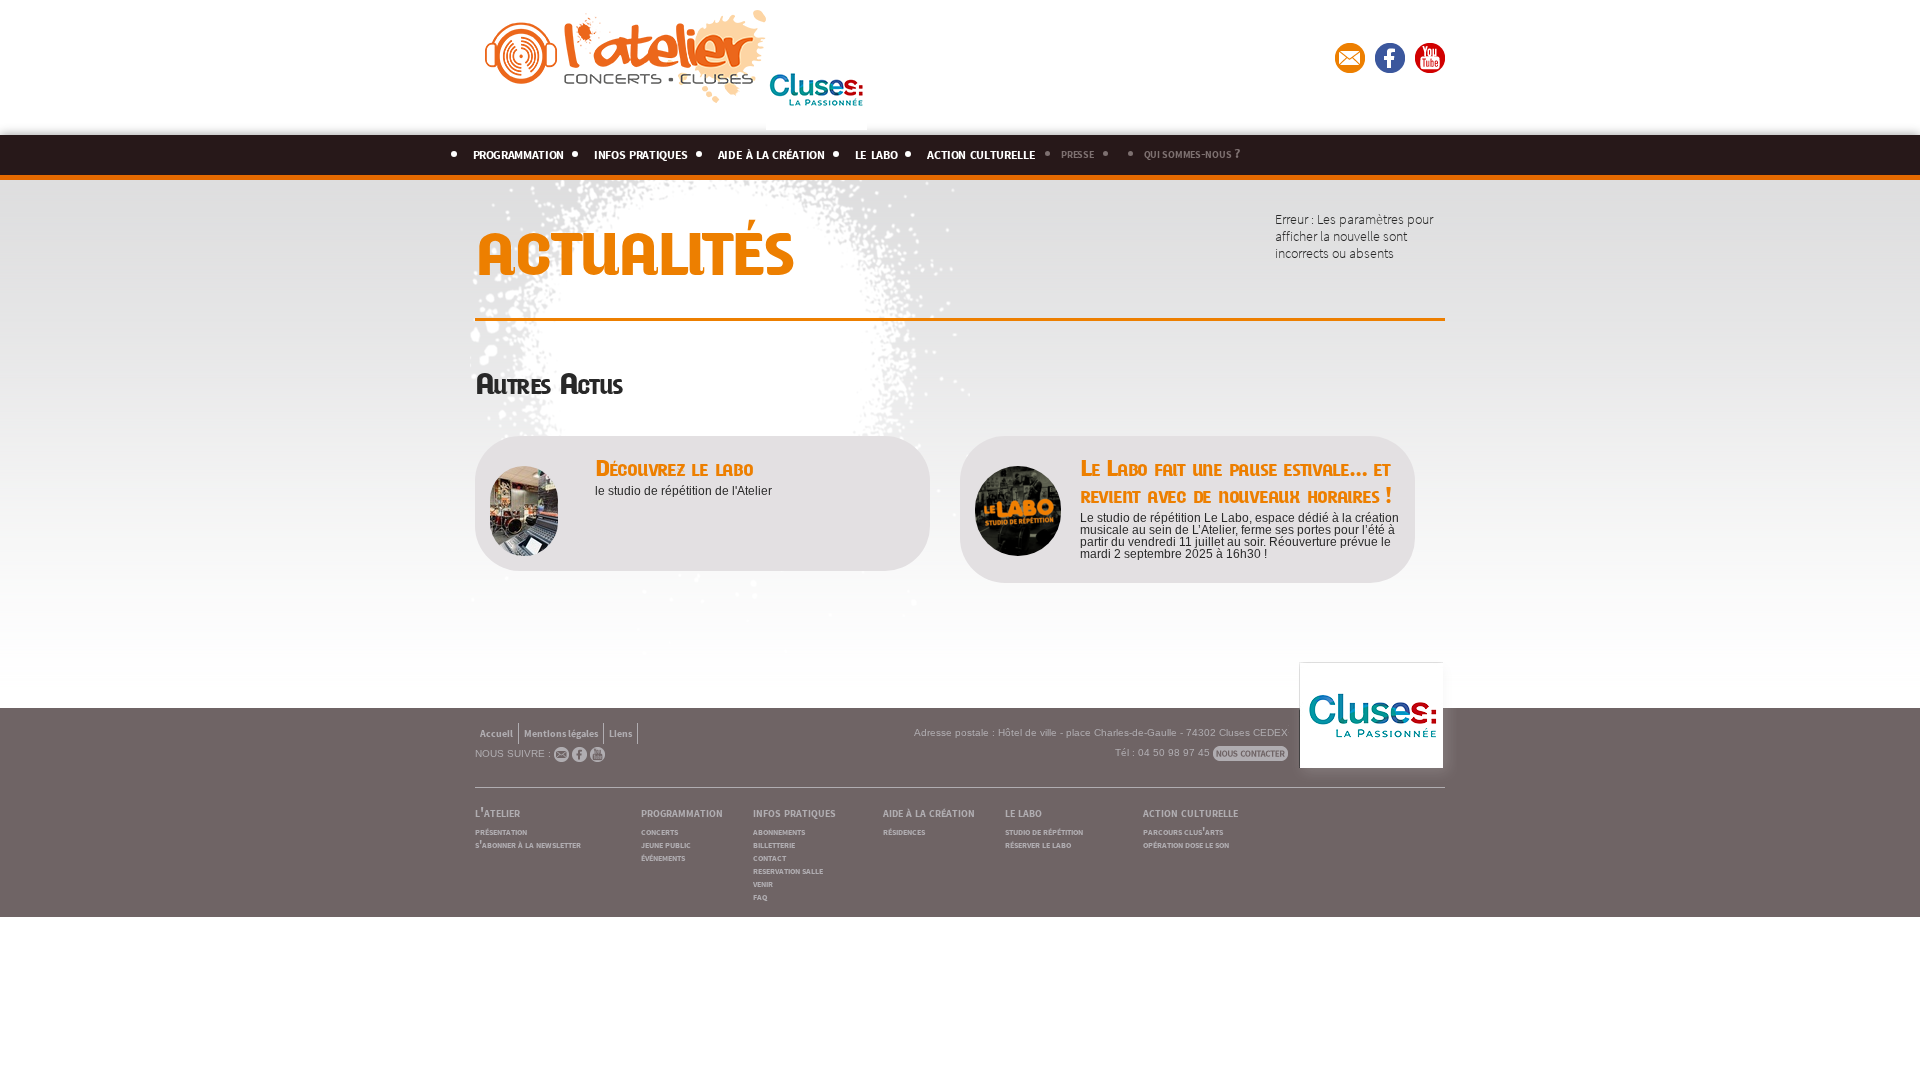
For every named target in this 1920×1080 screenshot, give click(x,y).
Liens (620, 732)
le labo (876, 151)
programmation (519, 151)
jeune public (666, 843)
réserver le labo (1038, 843)
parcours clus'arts (1183, 830)
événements (663, 856)
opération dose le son (1186, 843)
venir (763, 882)
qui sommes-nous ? (1192, 152)
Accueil (496, 732)
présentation (501, 830)
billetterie (774, 843)
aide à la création (771, 151)
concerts (659, 830)
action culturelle (981, 151)
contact (769, 856)
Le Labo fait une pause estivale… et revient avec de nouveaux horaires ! (1235, 482)
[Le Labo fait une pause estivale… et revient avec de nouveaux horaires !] (1018, 550)
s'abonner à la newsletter (528, 843)
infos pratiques (641, 151)
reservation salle (788, 869)
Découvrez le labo (674, 468)
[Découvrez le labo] (524, 550)
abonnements (779, 830)
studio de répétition (1044, 830)
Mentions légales (561, 732)
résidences (904, 830)
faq (760, 895)
